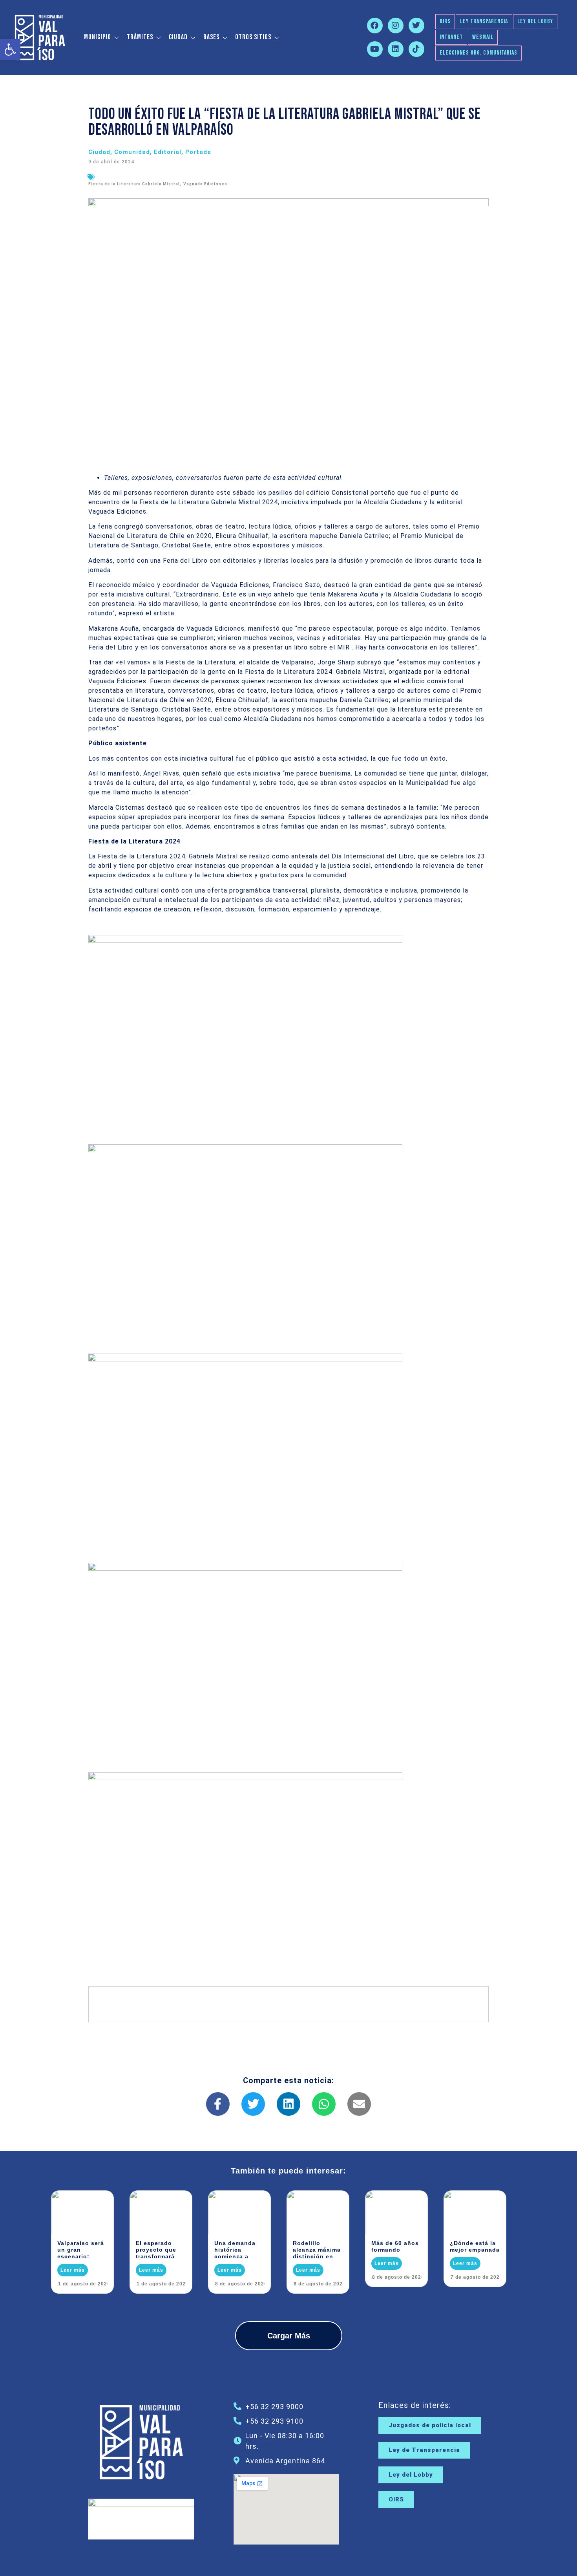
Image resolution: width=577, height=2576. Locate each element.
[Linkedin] (396, 49)
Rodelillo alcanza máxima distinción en (317, 2250)
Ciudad (178, 37)
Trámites (140, 37)
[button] (10, 49)
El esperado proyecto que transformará (156, 2250)
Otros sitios (253, 37)
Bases (211, 37)
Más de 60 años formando (395, 2246)
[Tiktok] (416, 49)
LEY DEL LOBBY (535, 21)
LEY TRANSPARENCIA (484, 21)
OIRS (445, 21)
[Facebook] (375, 26)
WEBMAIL (483, 37)
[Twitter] (416, 26)
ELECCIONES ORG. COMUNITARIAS (478, 53)
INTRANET (451, 37)
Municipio (98, 37)
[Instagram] (396, 26)
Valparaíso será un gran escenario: (81, 2250)
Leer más (73, 2270)
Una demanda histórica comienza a (235, 2250)
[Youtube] (375, 49)
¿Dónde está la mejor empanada (475, 2246)
